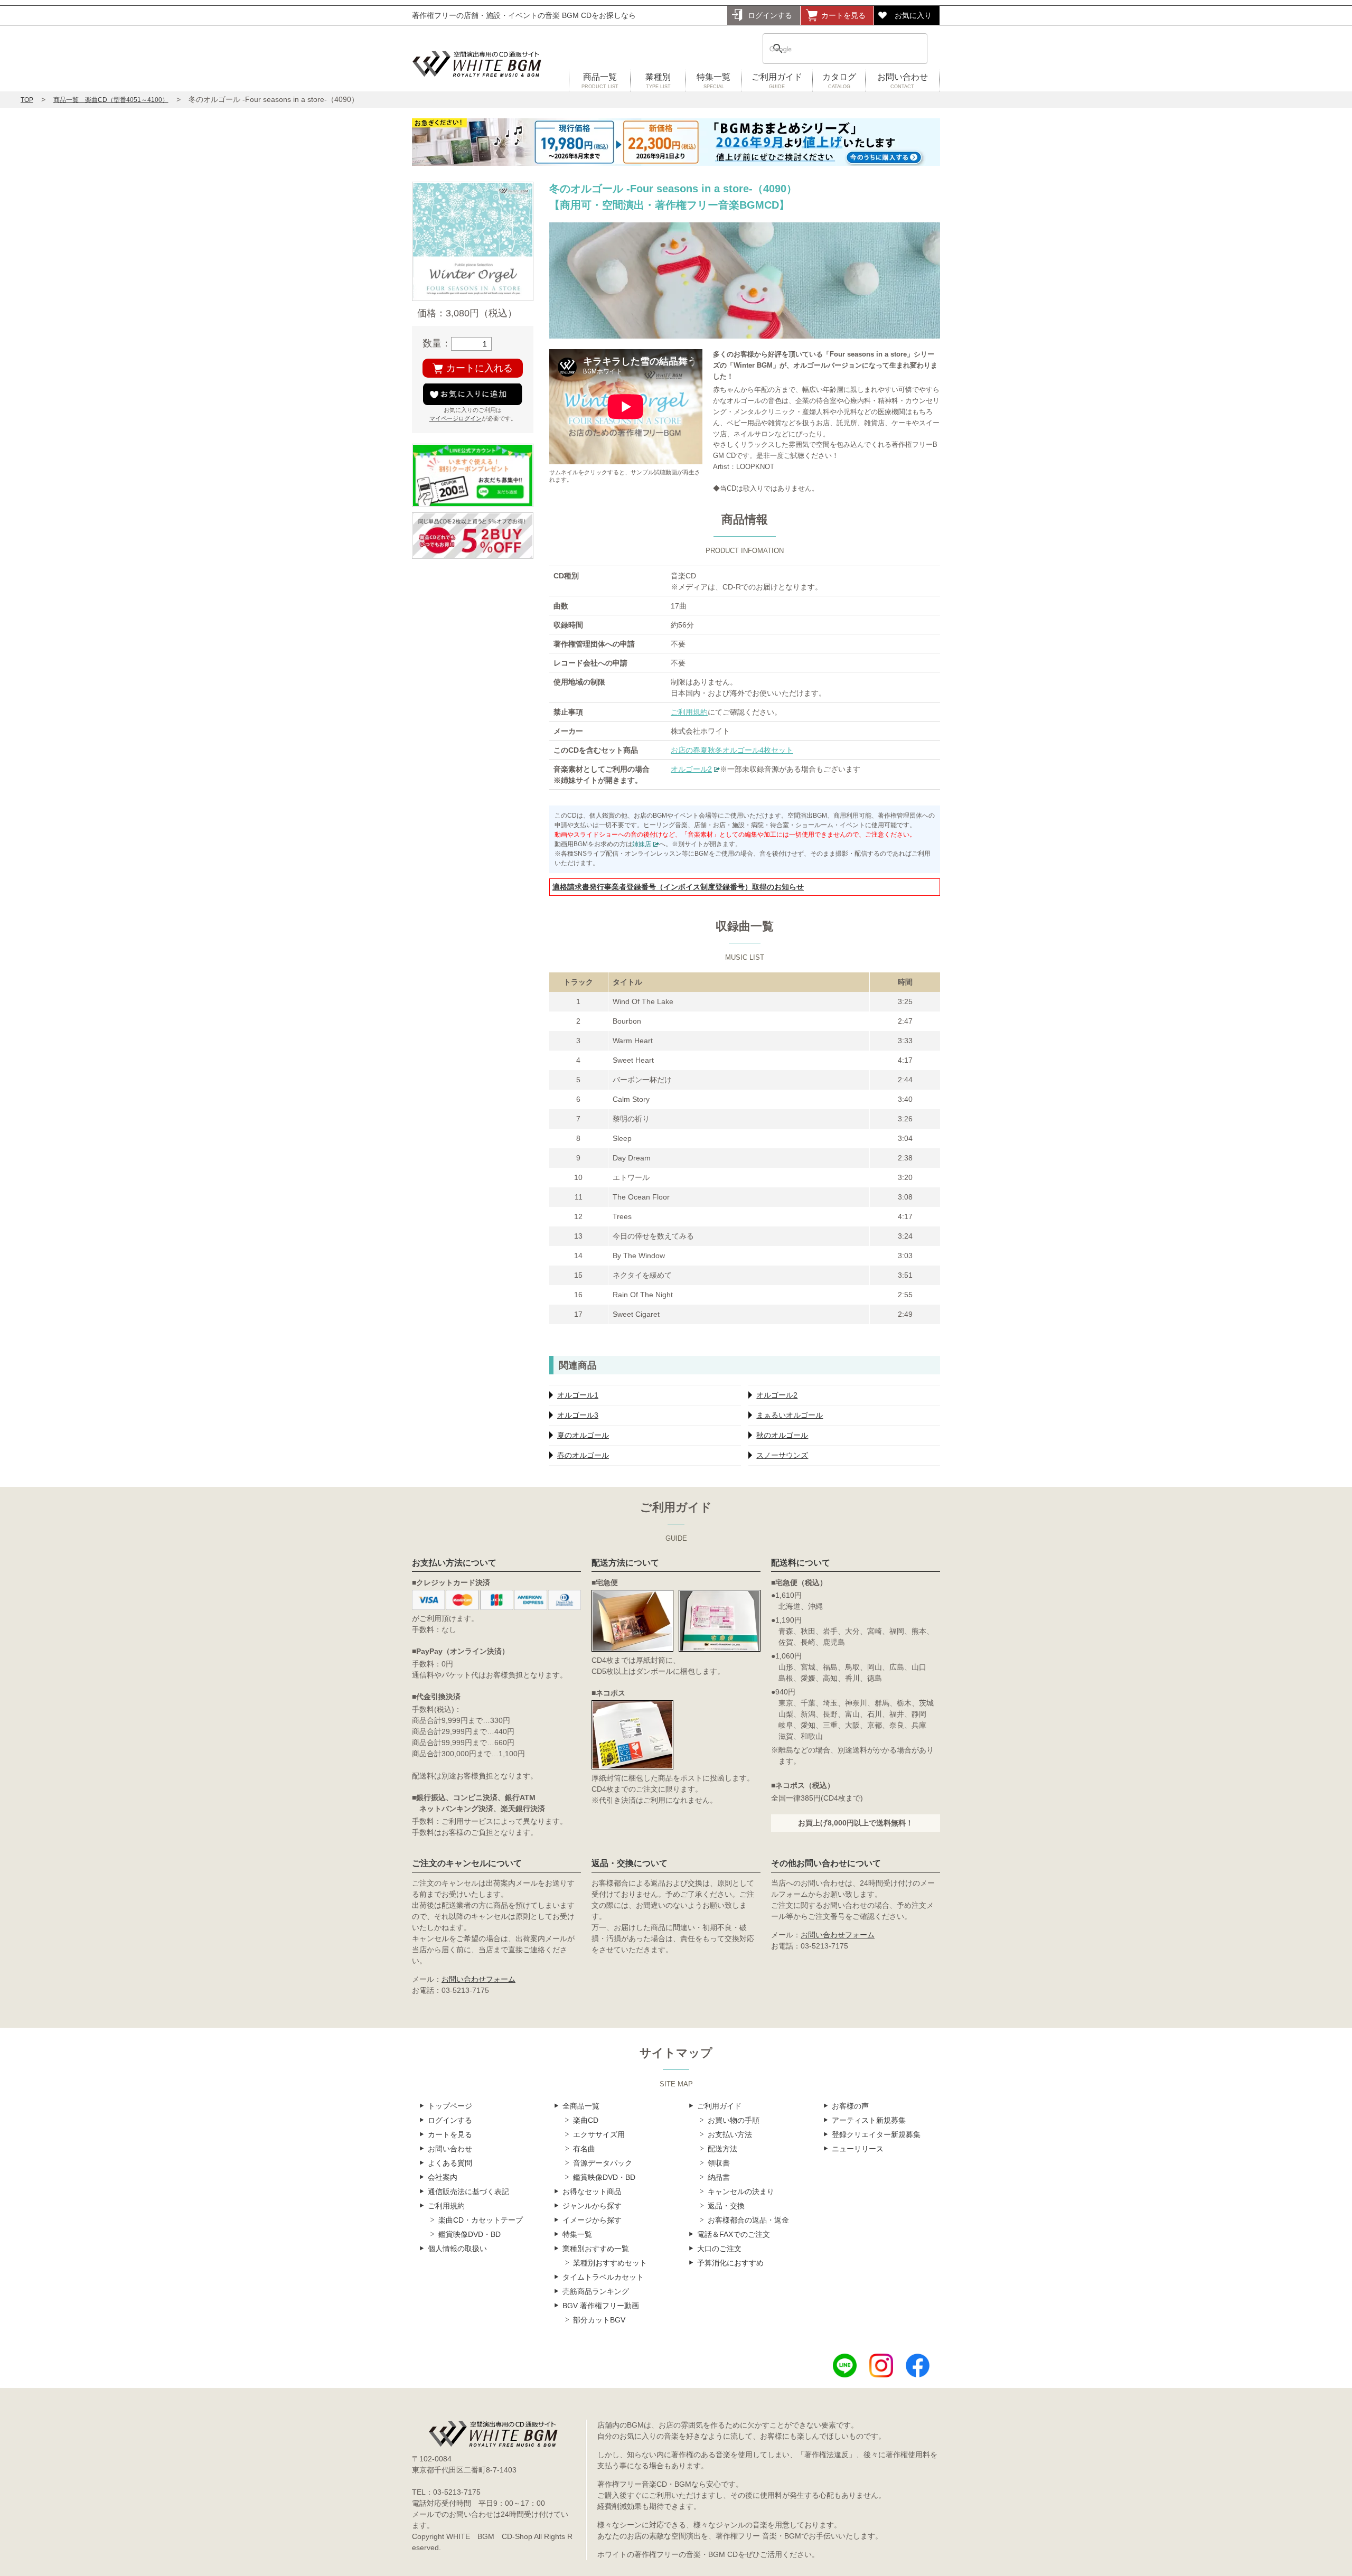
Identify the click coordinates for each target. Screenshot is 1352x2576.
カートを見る (843, 15)
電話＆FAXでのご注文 (734, 2234)
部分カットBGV (599, 2320)
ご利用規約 (689, 712)
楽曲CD (586, 2120)
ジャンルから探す (592, 2206)
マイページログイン (456, 418)
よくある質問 (450, 2163)
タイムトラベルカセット (603, 2277)
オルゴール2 (691, 769)
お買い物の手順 (734, 2120)
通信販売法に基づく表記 (468, 2191)
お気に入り (913, 15)
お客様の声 (850, 2106)
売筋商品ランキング (596, 2291)
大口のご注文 (719, 2249)
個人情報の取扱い (457, 2249)
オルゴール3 (578, 1415)
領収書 (719, 2163)
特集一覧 (713, 81)
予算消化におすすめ (730, 2263)
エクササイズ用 (599, 2134)
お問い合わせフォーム (478, 1979)
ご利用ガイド (777, 81)
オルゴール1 (578, 1395)
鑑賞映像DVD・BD (470, 2234)
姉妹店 (642, 844)
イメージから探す (592, 2220)
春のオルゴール (583, 1455)
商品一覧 (600, 81)
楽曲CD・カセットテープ (481, 2220)
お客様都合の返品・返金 (748, 2220)
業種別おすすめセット (610, 2263)
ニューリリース (858, 2149)
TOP (27, 100)
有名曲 (584, 2149)
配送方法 (722, 2149)
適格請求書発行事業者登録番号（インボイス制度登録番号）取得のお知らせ (678, 887)
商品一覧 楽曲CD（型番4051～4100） (111, 100)
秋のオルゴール (782, 1435)
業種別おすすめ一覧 (596, 2249)
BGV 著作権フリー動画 (601, 2306)
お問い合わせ (903, 81)
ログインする (770, 15)
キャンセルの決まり (741, 2191)
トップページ (450, 2106)
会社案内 (443, 2177)
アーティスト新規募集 (869, 2120)
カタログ (839, 81)
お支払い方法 (730, 2134)
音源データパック (603, 2163)
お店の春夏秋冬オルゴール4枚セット (732, 750)
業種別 (658, 81)
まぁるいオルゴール (790, 1415)
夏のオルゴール (583, 1435)
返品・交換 (726, 2206)
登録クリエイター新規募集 (876, 2134)
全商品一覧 (581, 2106)
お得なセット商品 (592, 2191)
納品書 (719, 2177)
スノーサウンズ (782, 1455)
